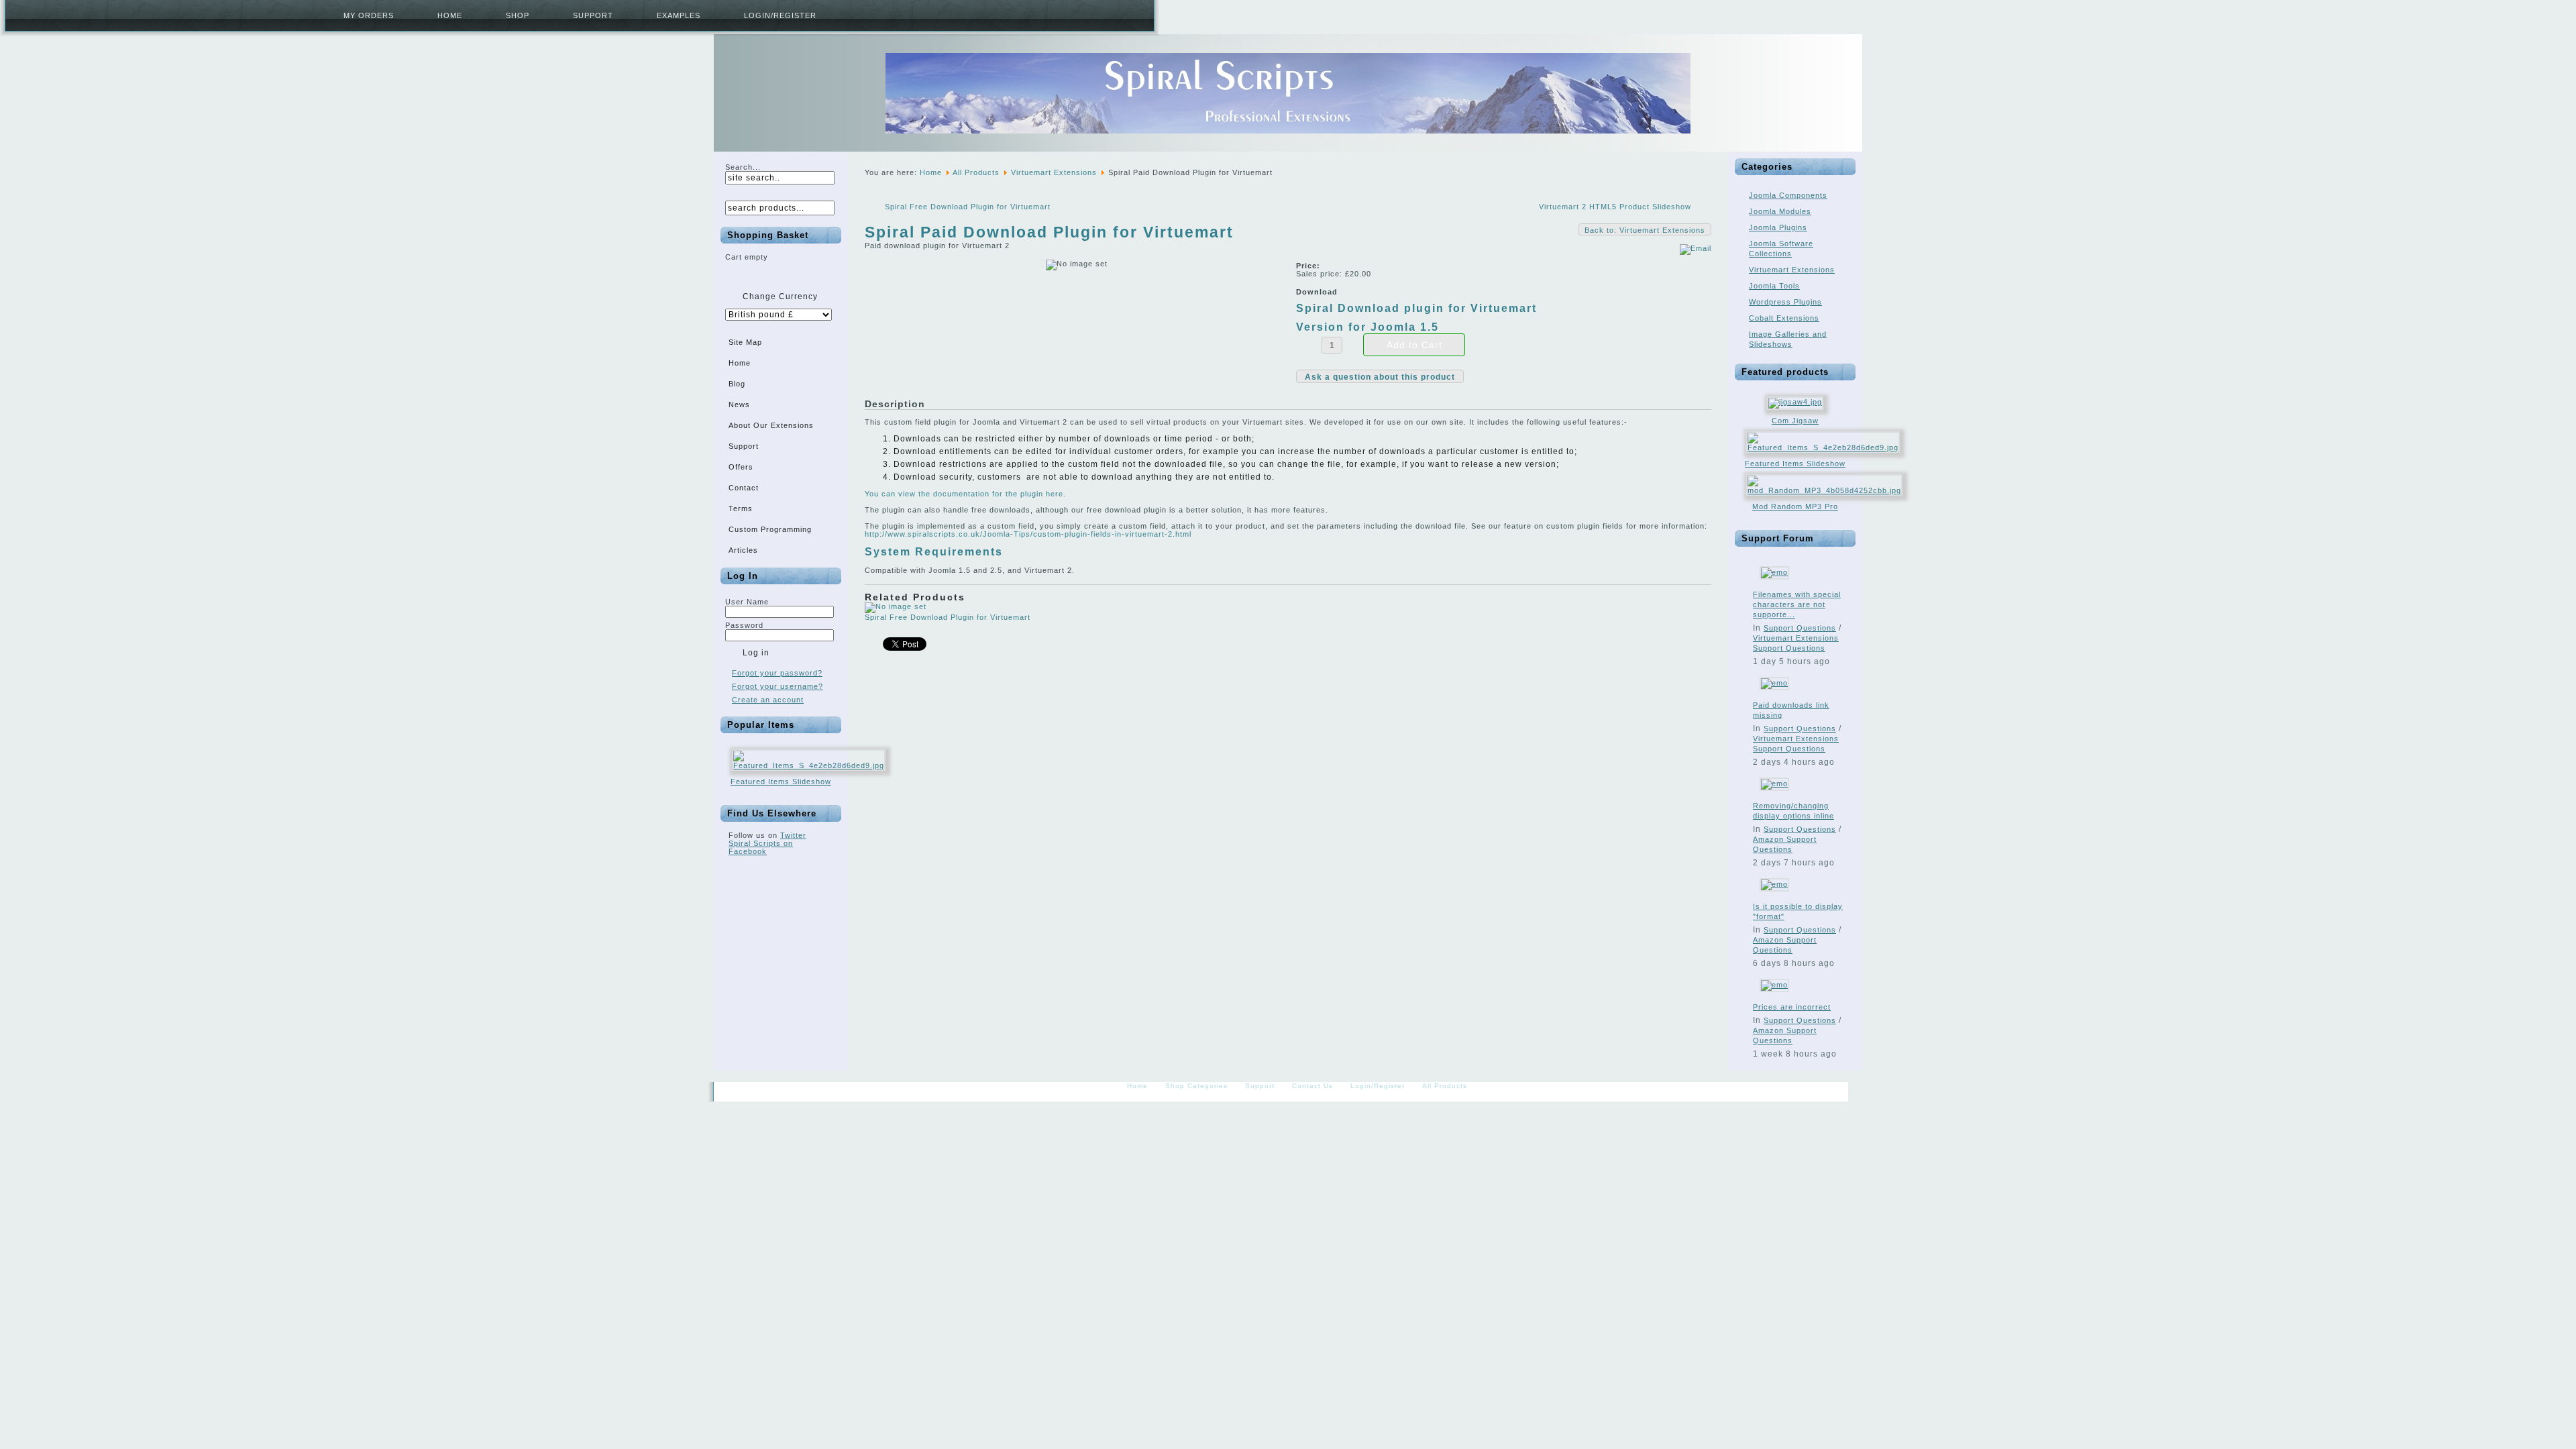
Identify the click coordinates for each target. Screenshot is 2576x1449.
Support (593, 15)
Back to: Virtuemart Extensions (1645, 230)
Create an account (768, 700)
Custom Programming (770, 529)
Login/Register (780, 15)
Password (744, 625)
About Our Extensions (771, 425)
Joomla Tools (1774, 286)
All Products (976, 172)
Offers (741, 467)
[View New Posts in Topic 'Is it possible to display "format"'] (1774, 884)
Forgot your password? (777, 673)
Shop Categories (1196, 1086)
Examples (679, 15)
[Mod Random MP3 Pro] (1824, 490)
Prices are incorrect (1792, 1007)
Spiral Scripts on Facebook (761, 847)
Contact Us (1312, 1086)
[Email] (1696, 248)
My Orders (369, 15)
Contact (744, 488)
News (739, 405)
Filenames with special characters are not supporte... (1797, 604)
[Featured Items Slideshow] (809, 765)
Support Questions (1800, 628)
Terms (741, 508)
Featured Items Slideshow (781, 782)
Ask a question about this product (1380, 377)
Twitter (793, 835)
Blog (737, 384)
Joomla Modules (1780, 211)
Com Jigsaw (1795, 421)
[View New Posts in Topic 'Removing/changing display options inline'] (1774, 784)
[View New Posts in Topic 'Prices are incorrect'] (1774, 985)
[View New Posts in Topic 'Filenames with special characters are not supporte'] (1774, 572)
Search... (743, 167)
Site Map (745, 342)
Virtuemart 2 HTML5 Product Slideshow (1615, 207)
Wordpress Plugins (1785, 302)
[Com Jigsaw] (1795, 402)
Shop (518, 15)
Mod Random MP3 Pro (1795, 506)
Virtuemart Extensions (1054, 172)
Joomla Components (1788, 195)
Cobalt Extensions (1784, 318)
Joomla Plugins (1778, 227)
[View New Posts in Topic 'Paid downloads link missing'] (1774, 683)
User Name (747, 602)
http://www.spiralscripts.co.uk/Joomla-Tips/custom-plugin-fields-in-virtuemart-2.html (1028, 534)
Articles (743, 550)
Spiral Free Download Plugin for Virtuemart (968, 207)
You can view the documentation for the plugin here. (965, 494)
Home (450, 15)
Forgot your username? (777, 686)
